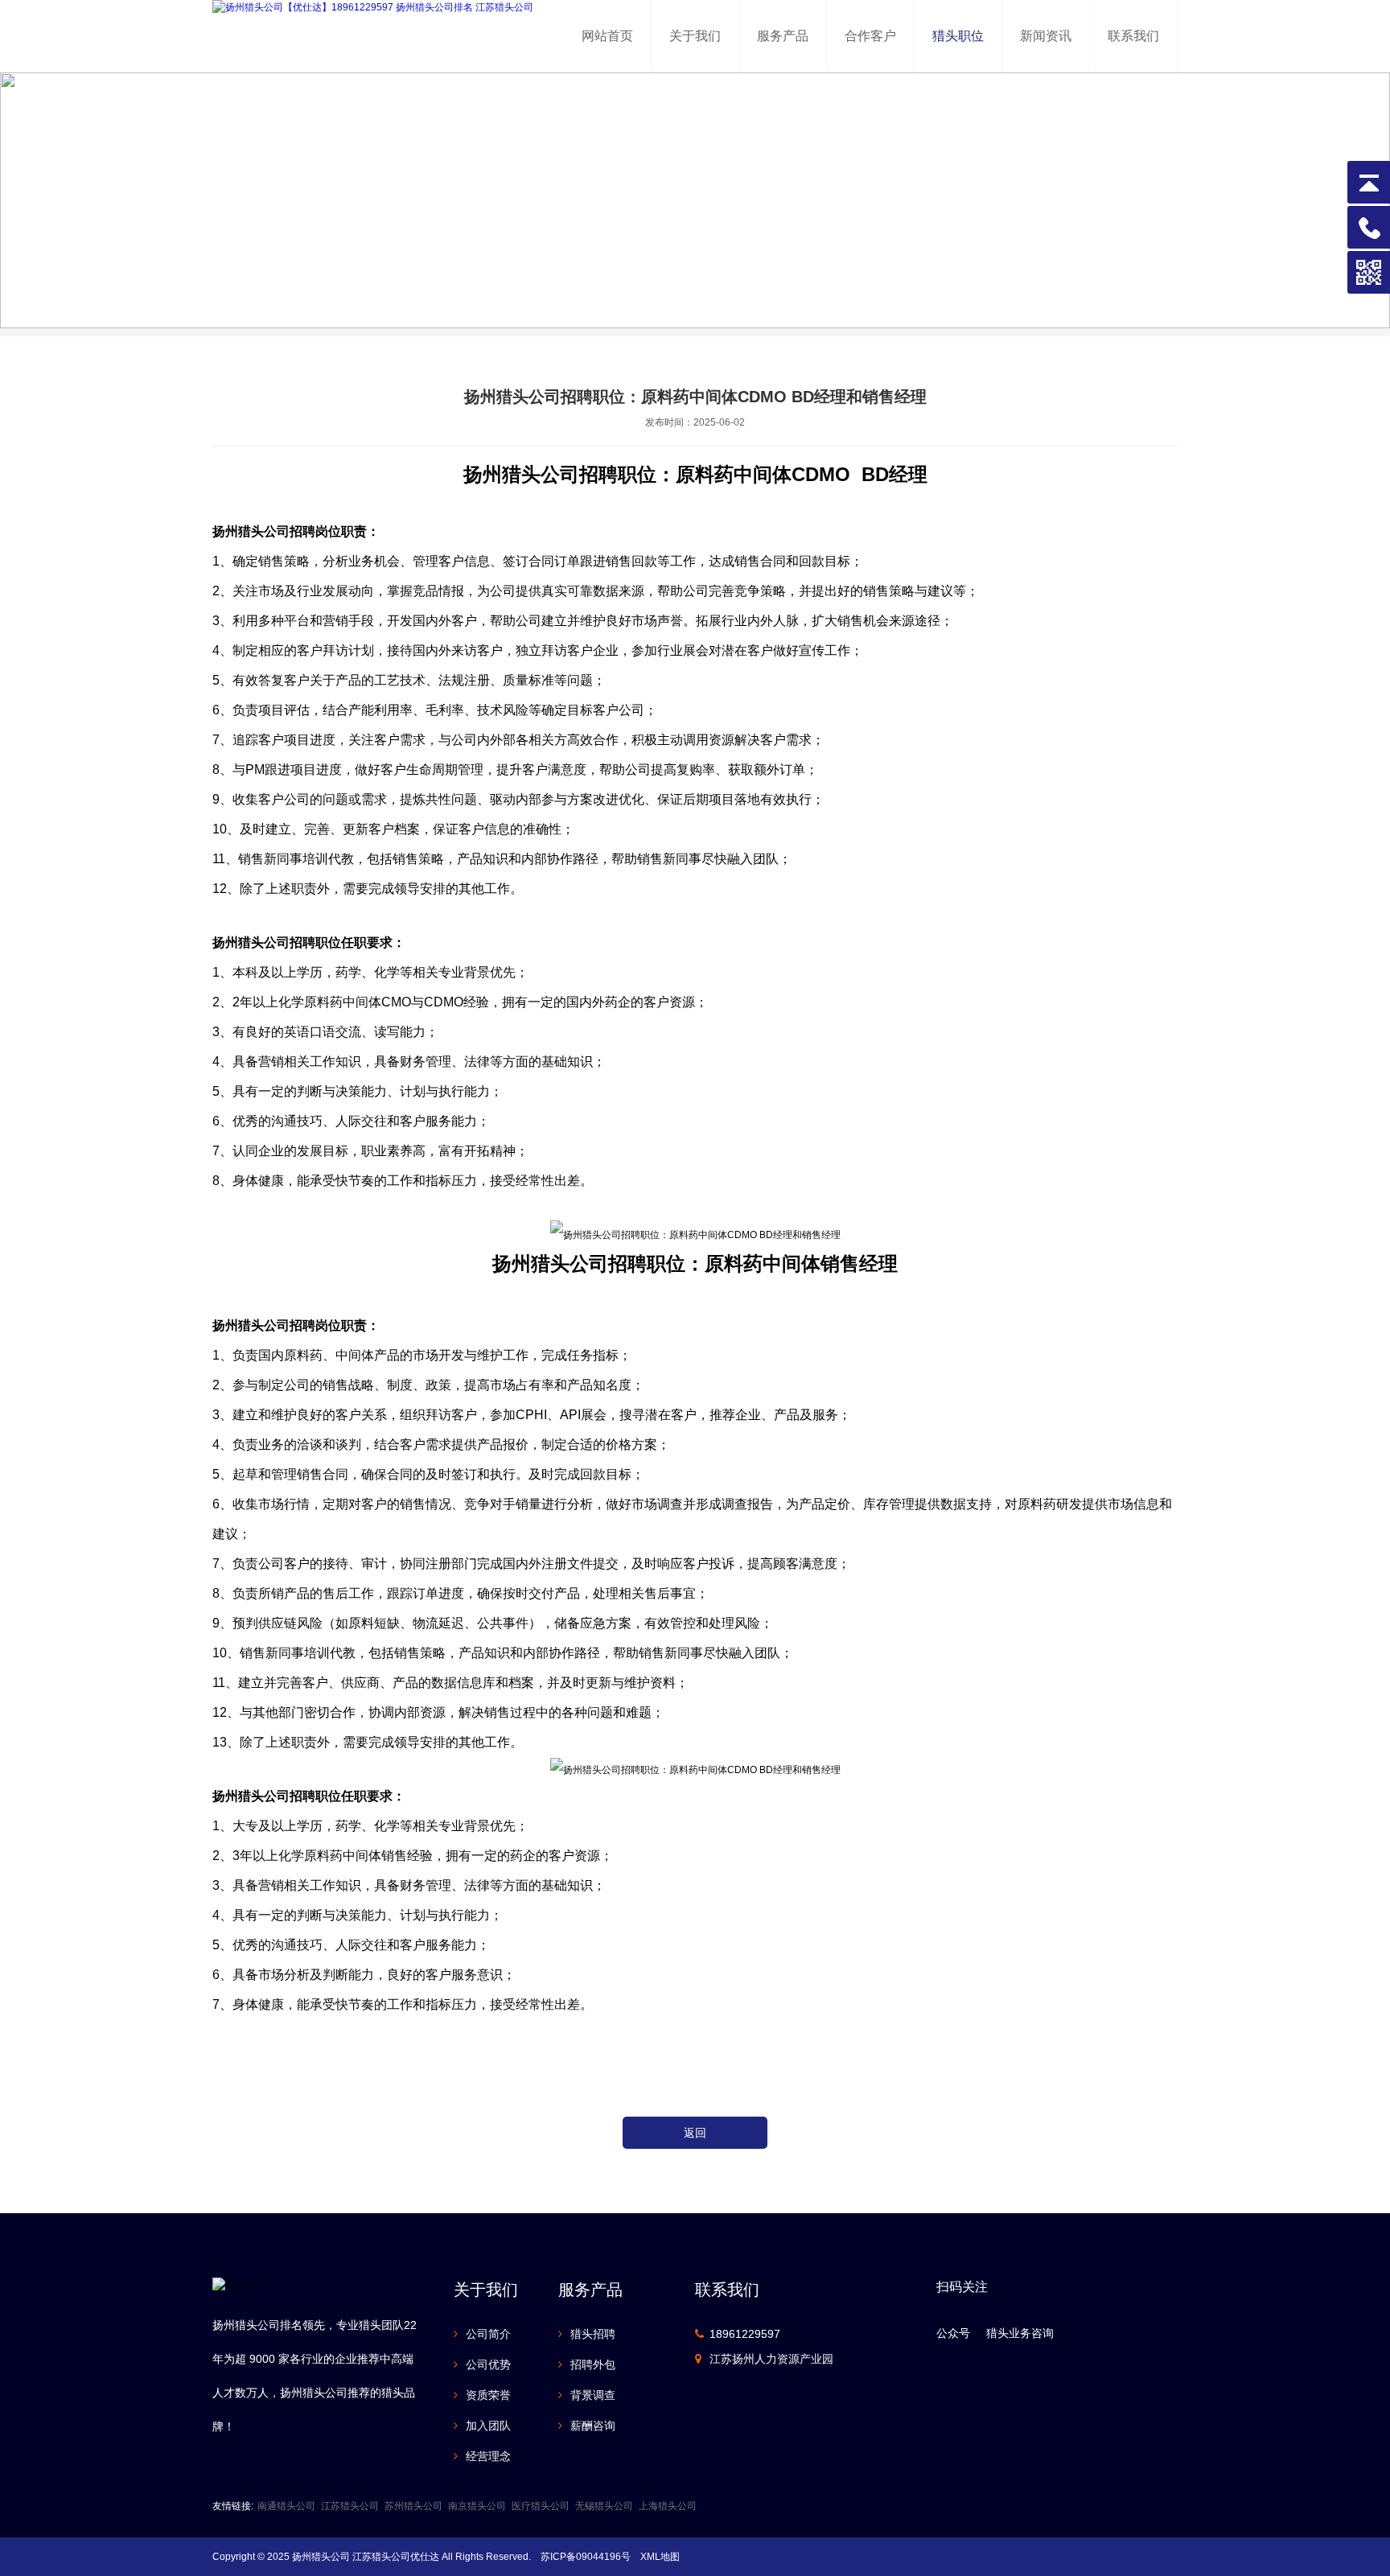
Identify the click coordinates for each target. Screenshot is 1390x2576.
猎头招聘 (593, 2334)
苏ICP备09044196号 (586, 2557)
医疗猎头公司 (541, 2506)
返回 (695, 2133)
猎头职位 (958, 36)
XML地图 (660, 2557)
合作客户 (870, 36)
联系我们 (1133, 36)
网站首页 (607, 36)
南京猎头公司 (477, 2506)
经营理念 (488, 2456)
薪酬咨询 (593, 2426)
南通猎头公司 (286, 2506)
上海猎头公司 (668, 2506)
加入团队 (488, 2426)
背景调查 (593, 2395)
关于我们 (695, 36)
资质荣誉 (488, 2395)
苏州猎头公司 (413, 2506)
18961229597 (745, 2334)
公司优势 (488, 2364)
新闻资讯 (1046, 36)
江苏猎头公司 (350, 2506)
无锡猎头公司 (604, 2506)
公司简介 (488, 2334)
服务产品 (783, 36)
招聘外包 (593, 2364)
